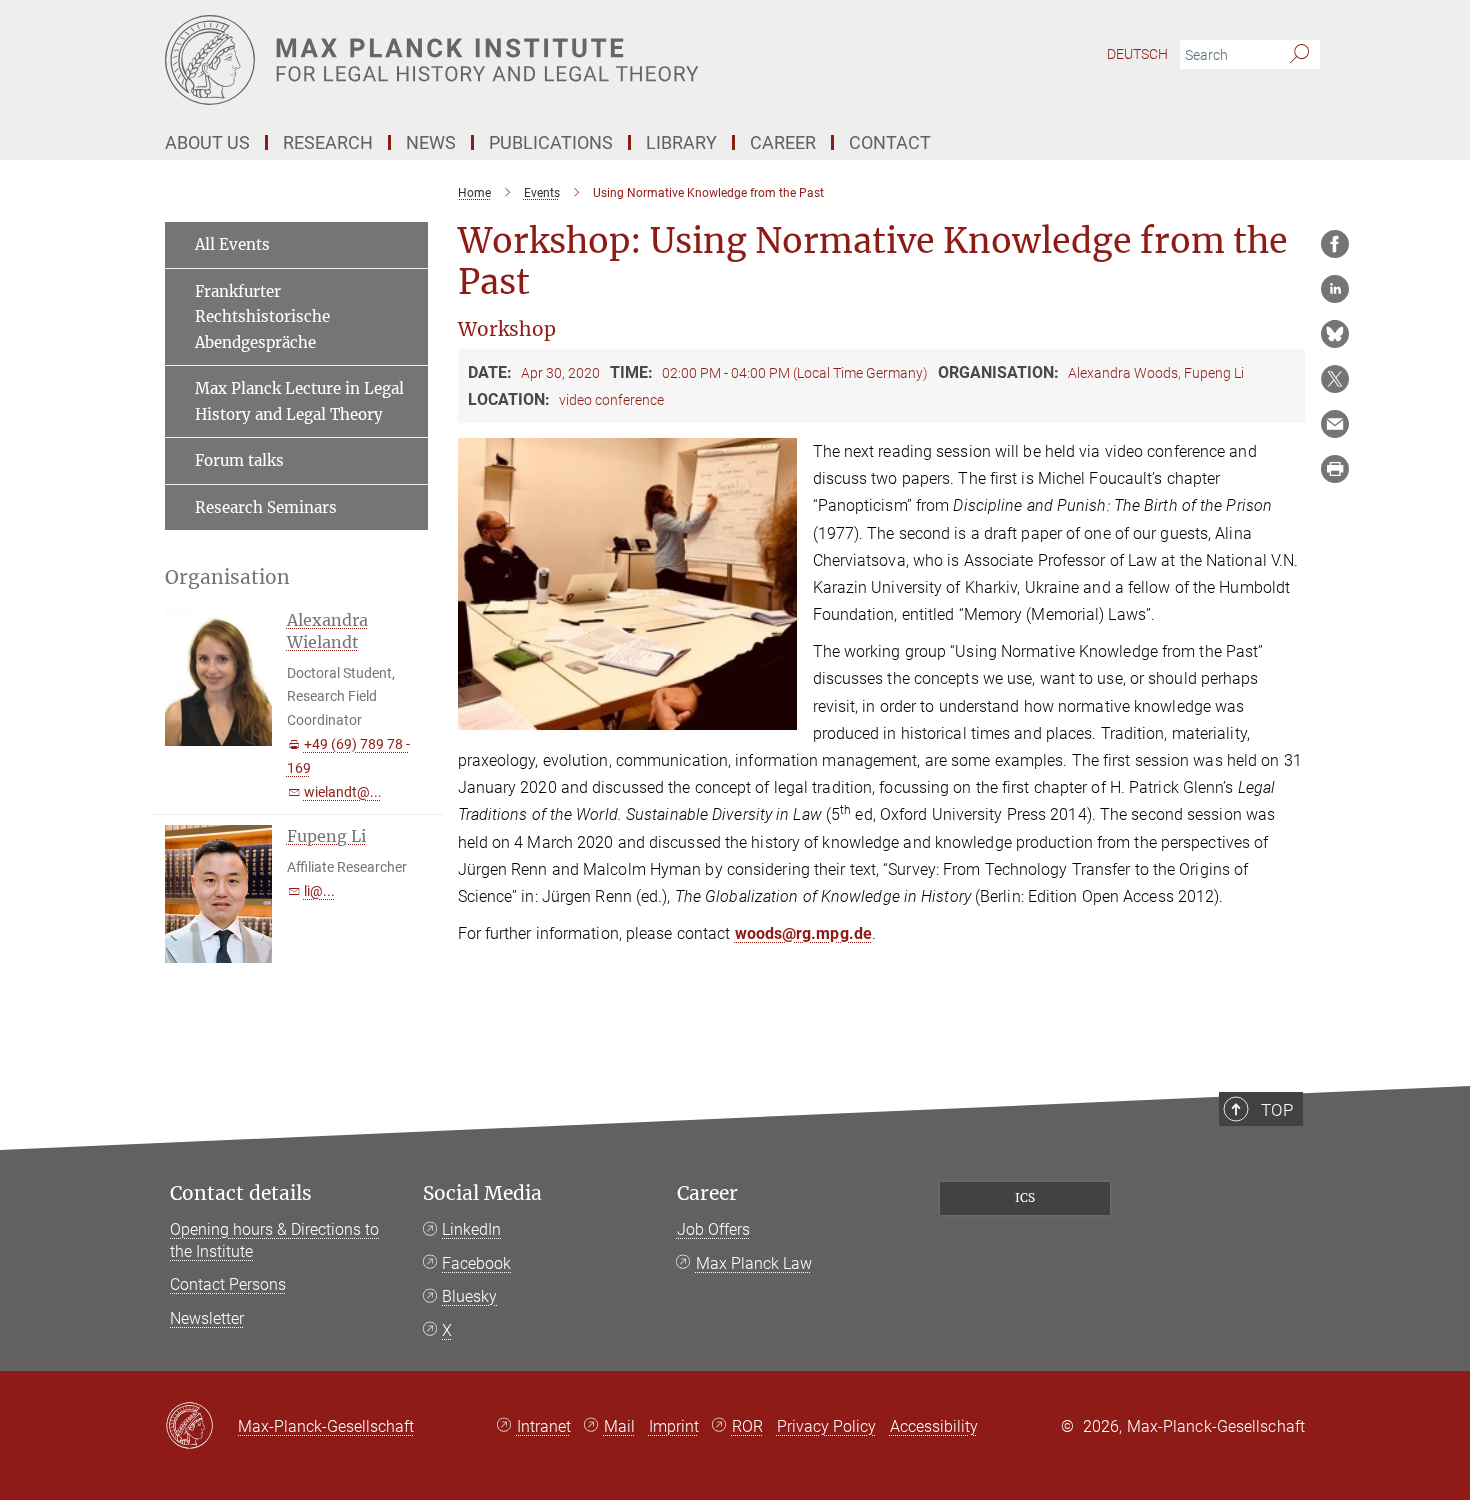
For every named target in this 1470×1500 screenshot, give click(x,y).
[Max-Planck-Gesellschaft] (201, 1427)
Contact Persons (228, 1284)
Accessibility (934, 1426)
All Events (232, 244)
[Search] (1299, 55)
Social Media (482, 1193)
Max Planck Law (754, 1263)
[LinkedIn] (1335, 289)
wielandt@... (343, 792)
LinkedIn (471, 1229)
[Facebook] (1335, 244)
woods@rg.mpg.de (804, 933)
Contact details (241, 1193)
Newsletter (207, 1318)
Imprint (674, 1426)
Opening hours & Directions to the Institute (274, 1240)
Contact (890, 142)
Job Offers (713, 1229)
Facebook (476, 1263)
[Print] (1335, 469)
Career (707, 1193)
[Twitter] (1335, 379)
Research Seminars (266, 507)
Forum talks (239, 460)
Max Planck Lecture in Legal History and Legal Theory (299, 401)
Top (1277, 1110)
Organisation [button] (227, 577)
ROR (747, 1426)
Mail (619, 1426)
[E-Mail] (1335, 424)
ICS (1025, 1197)
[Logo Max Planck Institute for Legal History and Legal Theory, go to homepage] (540, 60)
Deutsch (1137, 54)
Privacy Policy (826, 1426)
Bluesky (469, 1296)
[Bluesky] (1335, 334)
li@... (319, 891)
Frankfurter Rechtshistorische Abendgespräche (262, 317)
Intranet (544, 1426)
